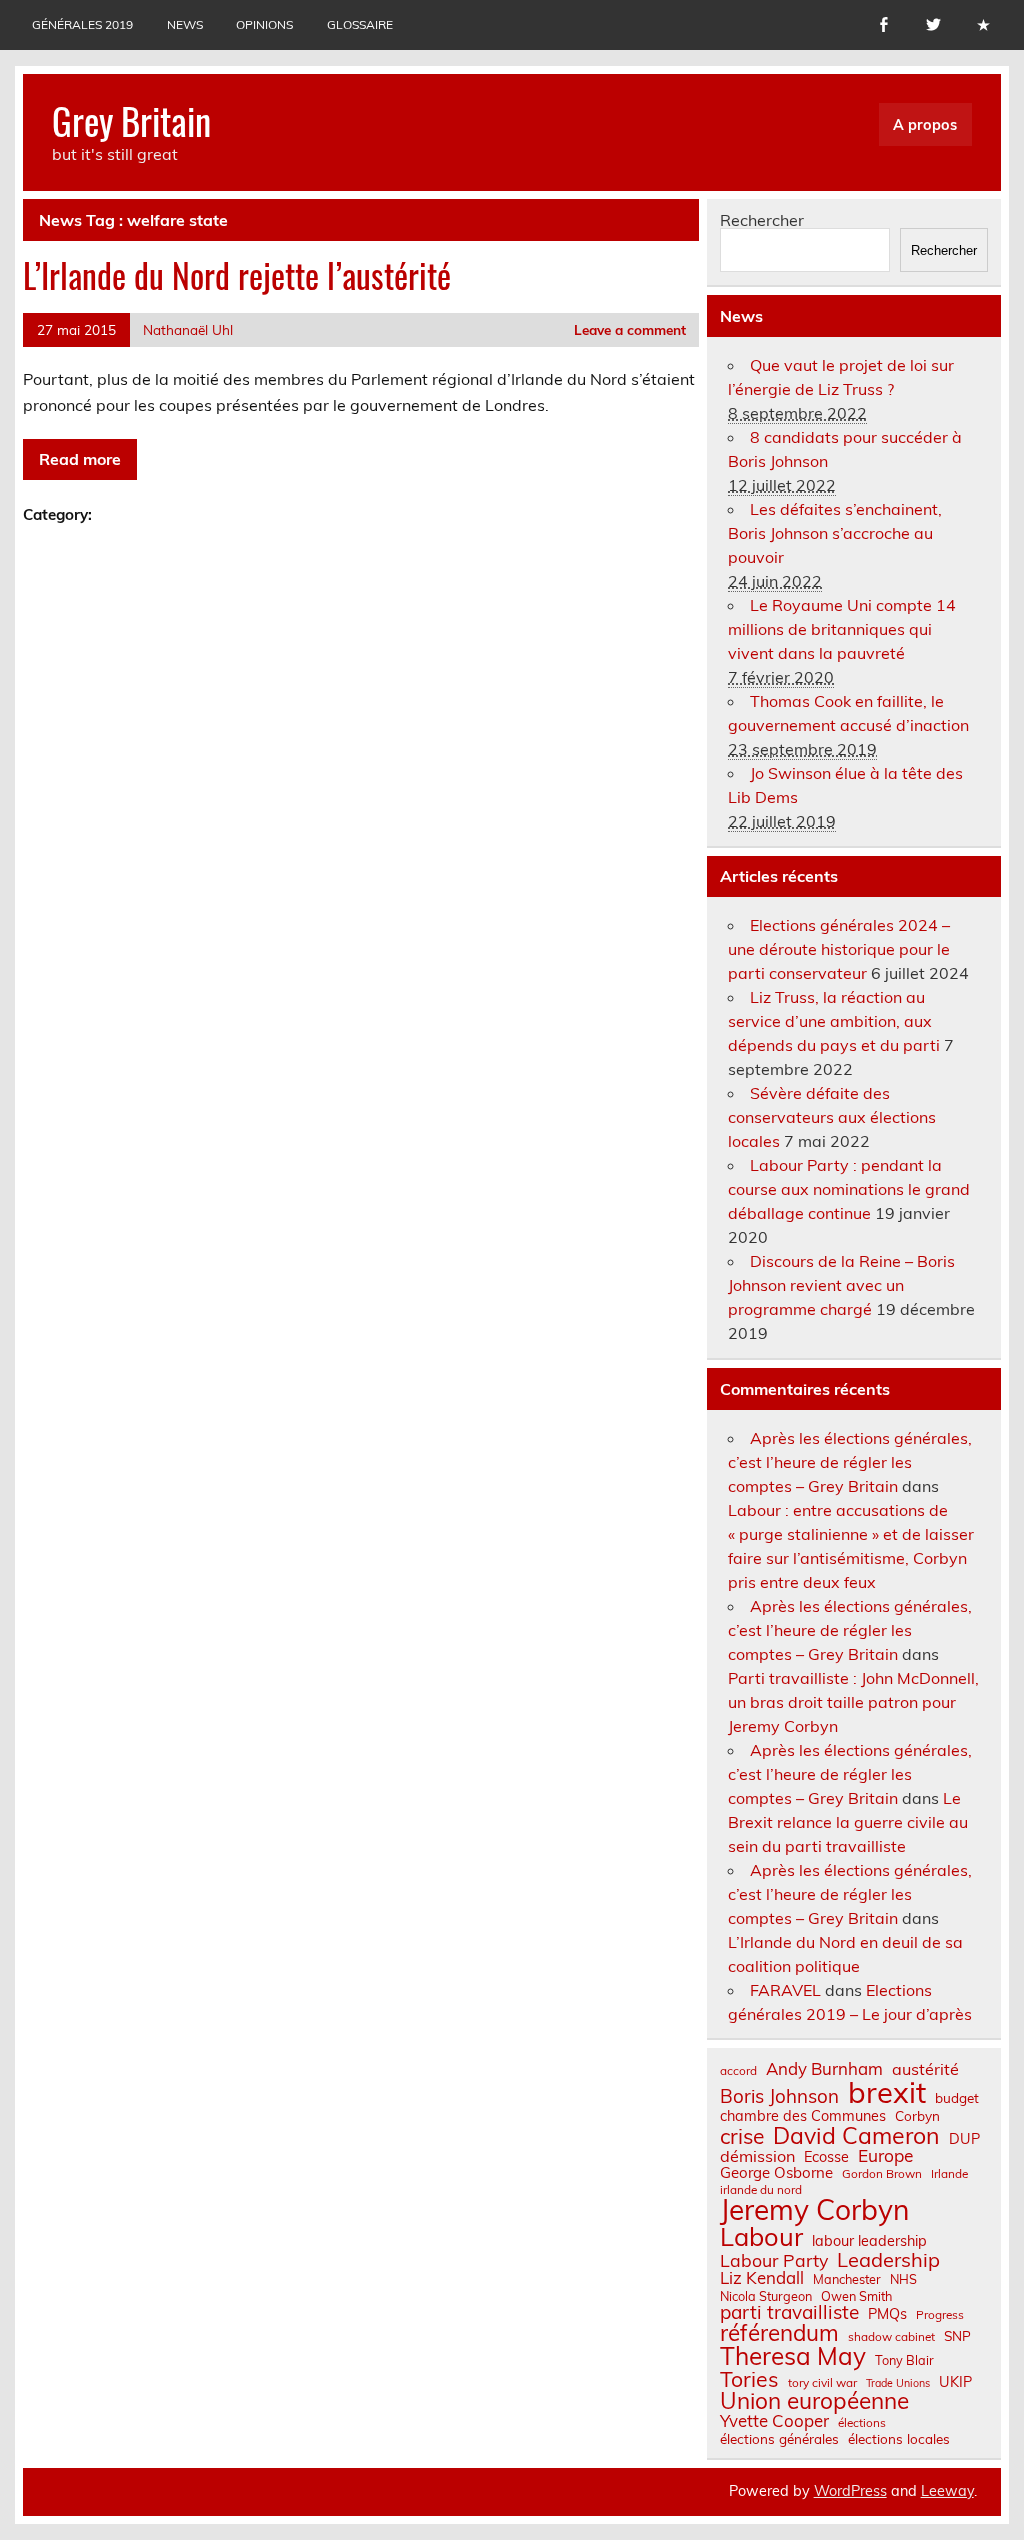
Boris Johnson (779, 2096)
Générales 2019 (82, 24)
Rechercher (762, 220)
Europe (885, 2155)
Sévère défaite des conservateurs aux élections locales (832, 1117)
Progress (940, 2315)
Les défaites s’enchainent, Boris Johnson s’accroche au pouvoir (835, 533)
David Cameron (856, 2135)
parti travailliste (789, 2312)
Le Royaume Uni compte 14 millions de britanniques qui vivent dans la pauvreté (842, 629)
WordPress (850, 2491)
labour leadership (869, 2241)
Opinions (264, 24)
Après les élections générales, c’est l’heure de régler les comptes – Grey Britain (850, 1462)
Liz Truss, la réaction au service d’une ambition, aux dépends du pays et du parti (834, 1021)
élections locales (899, 2439)
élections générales (779, 2439)
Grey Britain (131, 120)
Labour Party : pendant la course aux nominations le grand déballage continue (849, 1189)
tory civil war (822, 2383)
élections (862, 2423)
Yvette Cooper (774, 2421)
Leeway (947, 2491)
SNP (957, 2336)
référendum (779, 2333)
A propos (925, 125)
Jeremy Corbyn (814, 2210)
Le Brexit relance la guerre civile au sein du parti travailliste (848, 1822)
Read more (80, 459)
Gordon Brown (882, 2174)
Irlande (949, 2174)
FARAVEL (785, 1990)
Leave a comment (630, 329)
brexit (887, 2092)
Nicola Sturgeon (766, 2296)
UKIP (955, 2382)
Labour (761, 2236)
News (185, 24)
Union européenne (814, 2401)
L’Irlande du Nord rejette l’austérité (237, 275)
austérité (925, 2069)
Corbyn (917, 2116)
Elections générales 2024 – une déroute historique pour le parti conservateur (839, 949)
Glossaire (360, 24)
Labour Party (774, 2261)
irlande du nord (761, 2190)
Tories (749, 2379)
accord (738, 2071)
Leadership (888, 2260)
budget (957, 2098)
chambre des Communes (803, 2116)
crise (742, 2136)
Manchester (847, 2279)
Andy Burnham (824, 2069)
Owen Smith (856, 2296)
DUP (964, 2139)
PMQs (887, 2314)
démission (757, 2156)
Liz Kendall (762, 2278)
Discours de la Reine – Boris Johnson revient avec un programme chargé (841, 1285)
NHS (903, 2279)
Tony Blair (904, 2360)
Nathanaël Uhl (188, 329)
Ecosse (826, 2157)
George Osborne (776, 2172)
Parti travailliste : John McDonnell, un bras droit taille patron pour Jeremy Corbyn (853, 1702)
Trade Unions (898, 2383)
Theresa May (793, 2356)
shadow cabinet (891, 2337)
